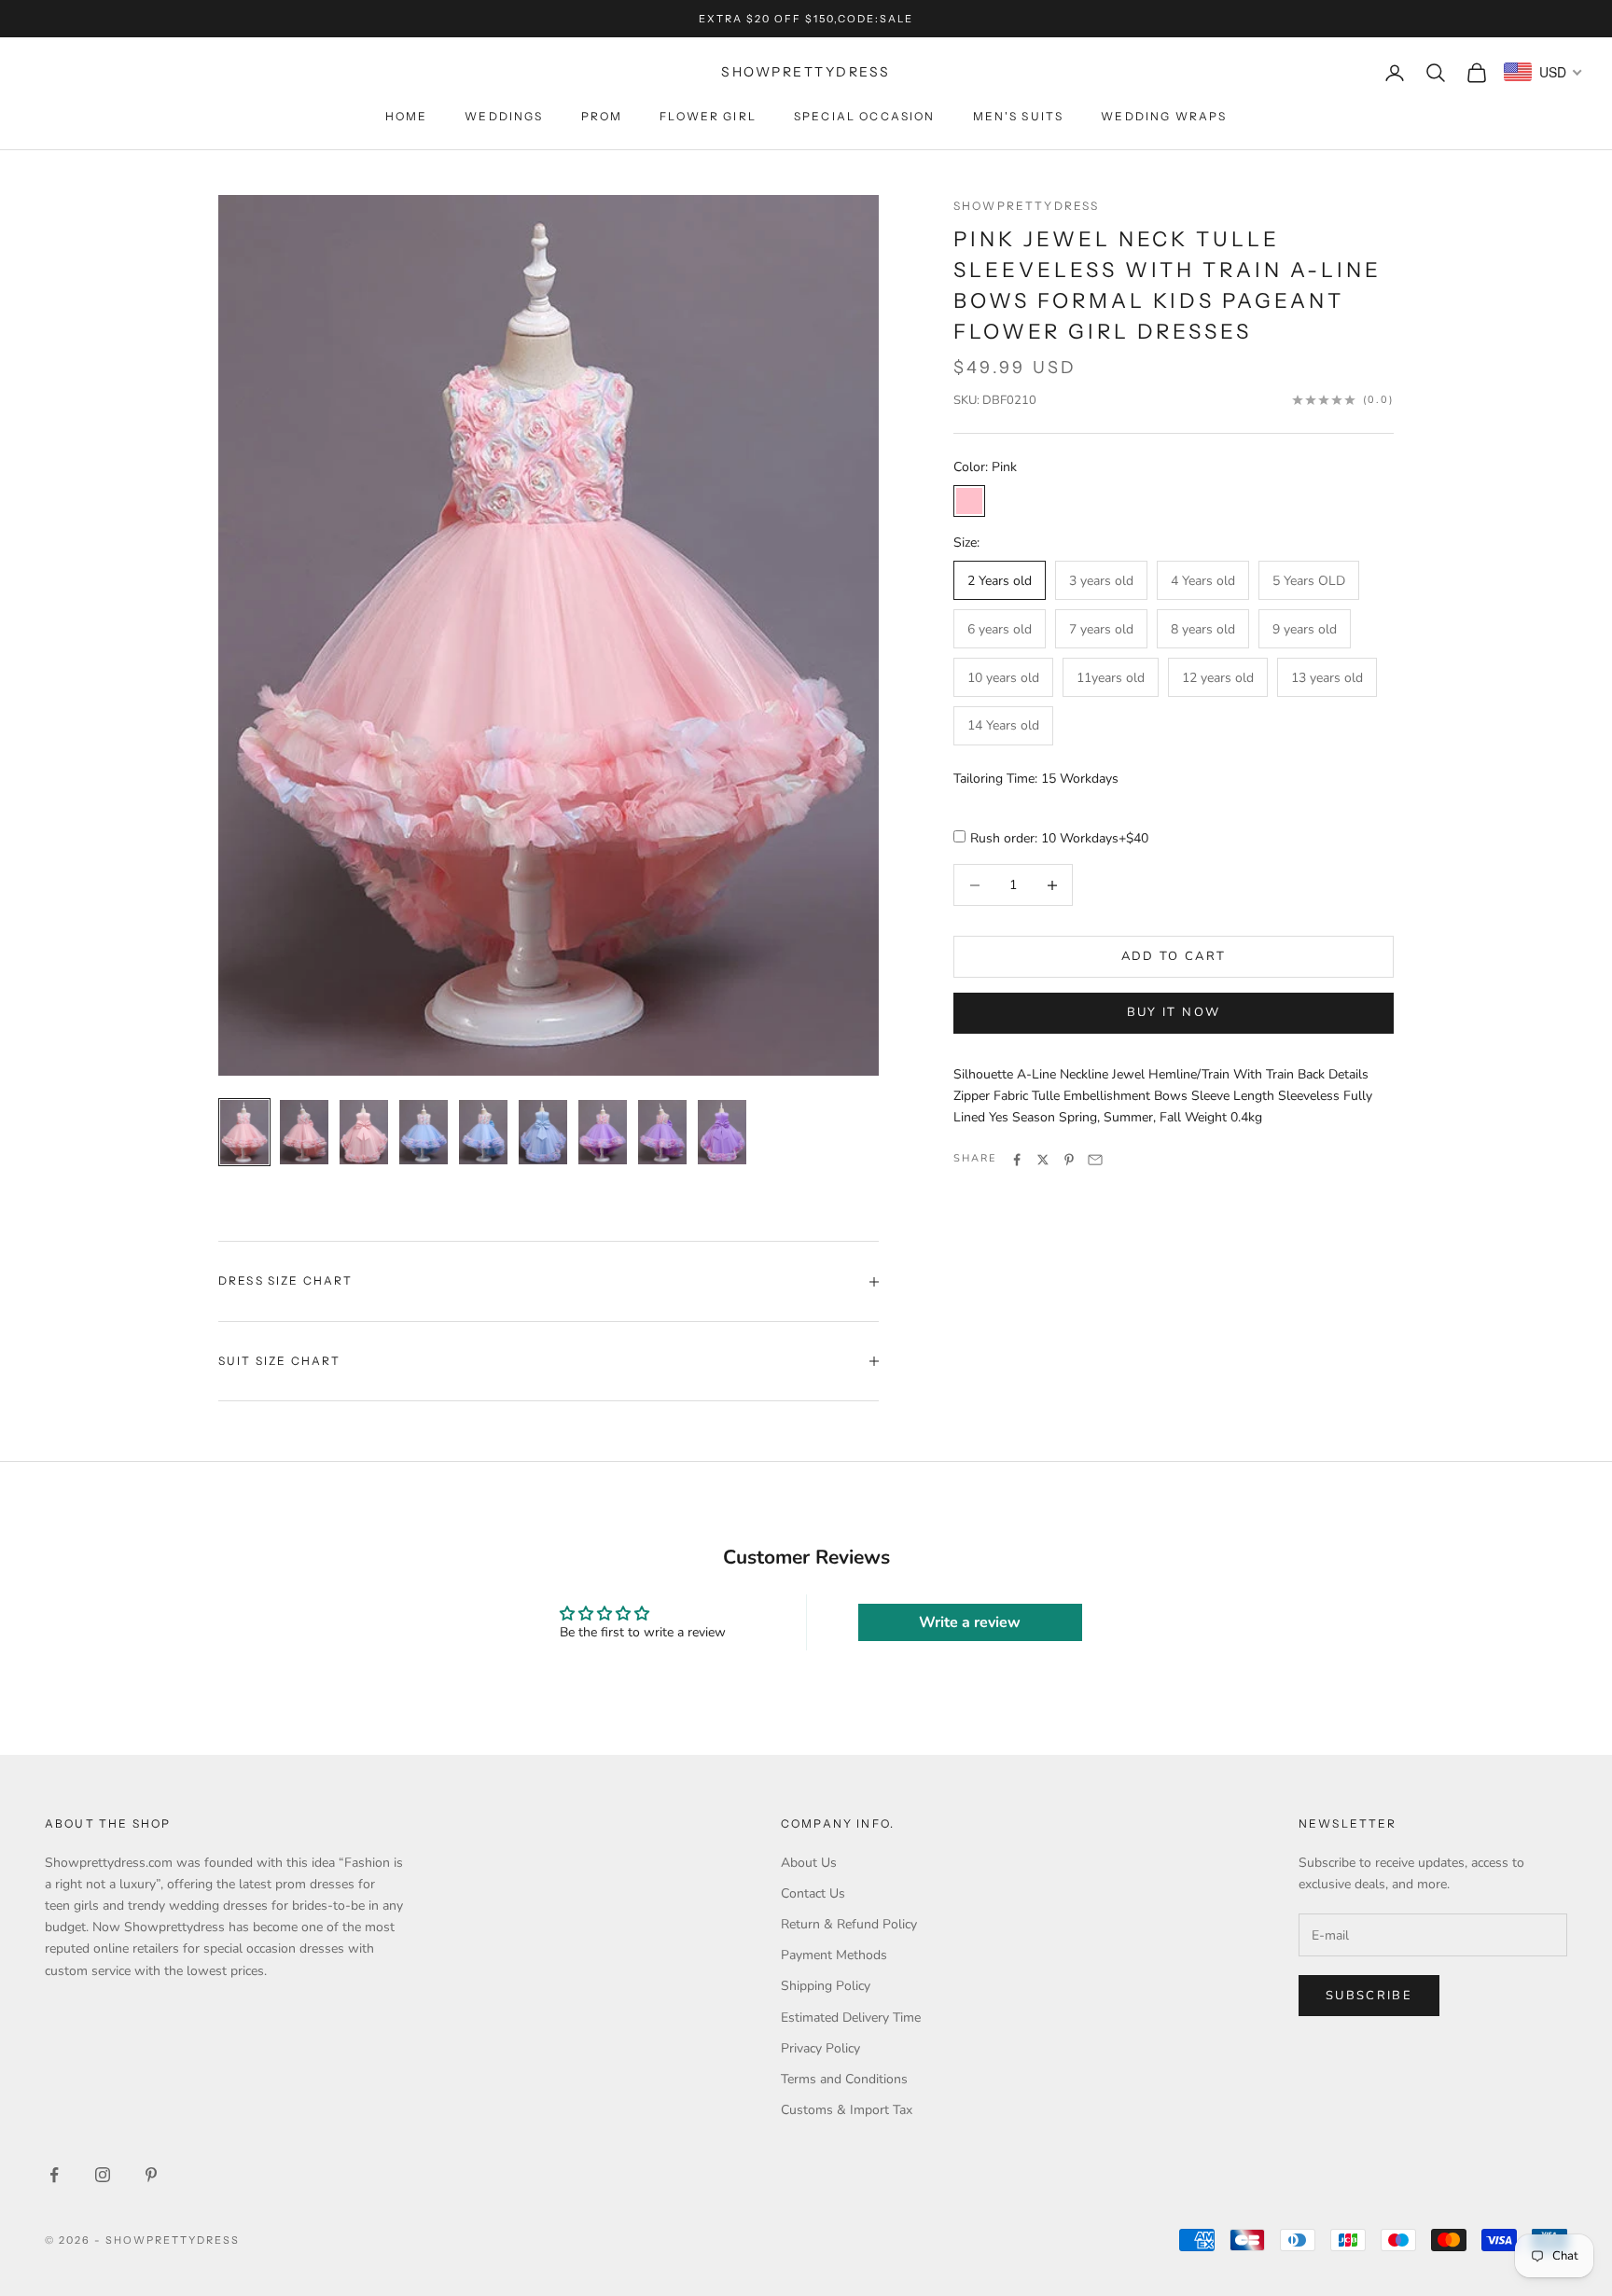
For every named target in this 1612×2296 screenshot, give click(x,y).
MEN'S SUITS (1019, 116)
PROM (602, 116)
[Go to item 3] (364, 1132)
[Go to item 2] (304, 1132)
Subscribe (1369, 1996)
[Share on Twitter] (1043, 1160)
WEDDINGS (504, 116)
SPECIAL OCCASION (865, 116)
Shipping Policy (826, 1986)
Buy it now (1174, 1012)
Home (407, 116)
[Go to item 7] (603, 1132)
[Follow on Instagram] (103, 2175)
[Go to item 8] (662, 1132)
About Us (809, 1863)
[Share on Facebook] (1017, 1160)
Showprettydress (1026, 206)
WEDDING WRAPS (1164, 116)
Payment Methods (834, 1955)
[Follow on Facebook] (54, 2175)
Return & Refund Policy (849, 1924)
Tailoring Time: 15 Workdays (1036, 779)
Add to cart (1174, 956)
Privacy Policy (820, 2048)
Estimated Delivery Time (851, 2018)
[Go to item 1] (244, 1132)
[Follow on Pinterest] (151, 2175)
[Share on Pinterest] (1069, 1160)
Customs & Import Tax (847, 2110)
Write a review (970, 1622)
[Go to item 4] (424, 1132)
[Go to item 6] (543, 1132)
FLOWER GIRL (708, 116)
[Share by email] (1095, 1160)
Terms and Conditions (844, 2079)
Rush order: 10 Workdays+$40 (1059, 839)
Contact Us (813, 1893)
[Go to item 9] (722, 1132)
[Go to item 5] (483, 1132)
